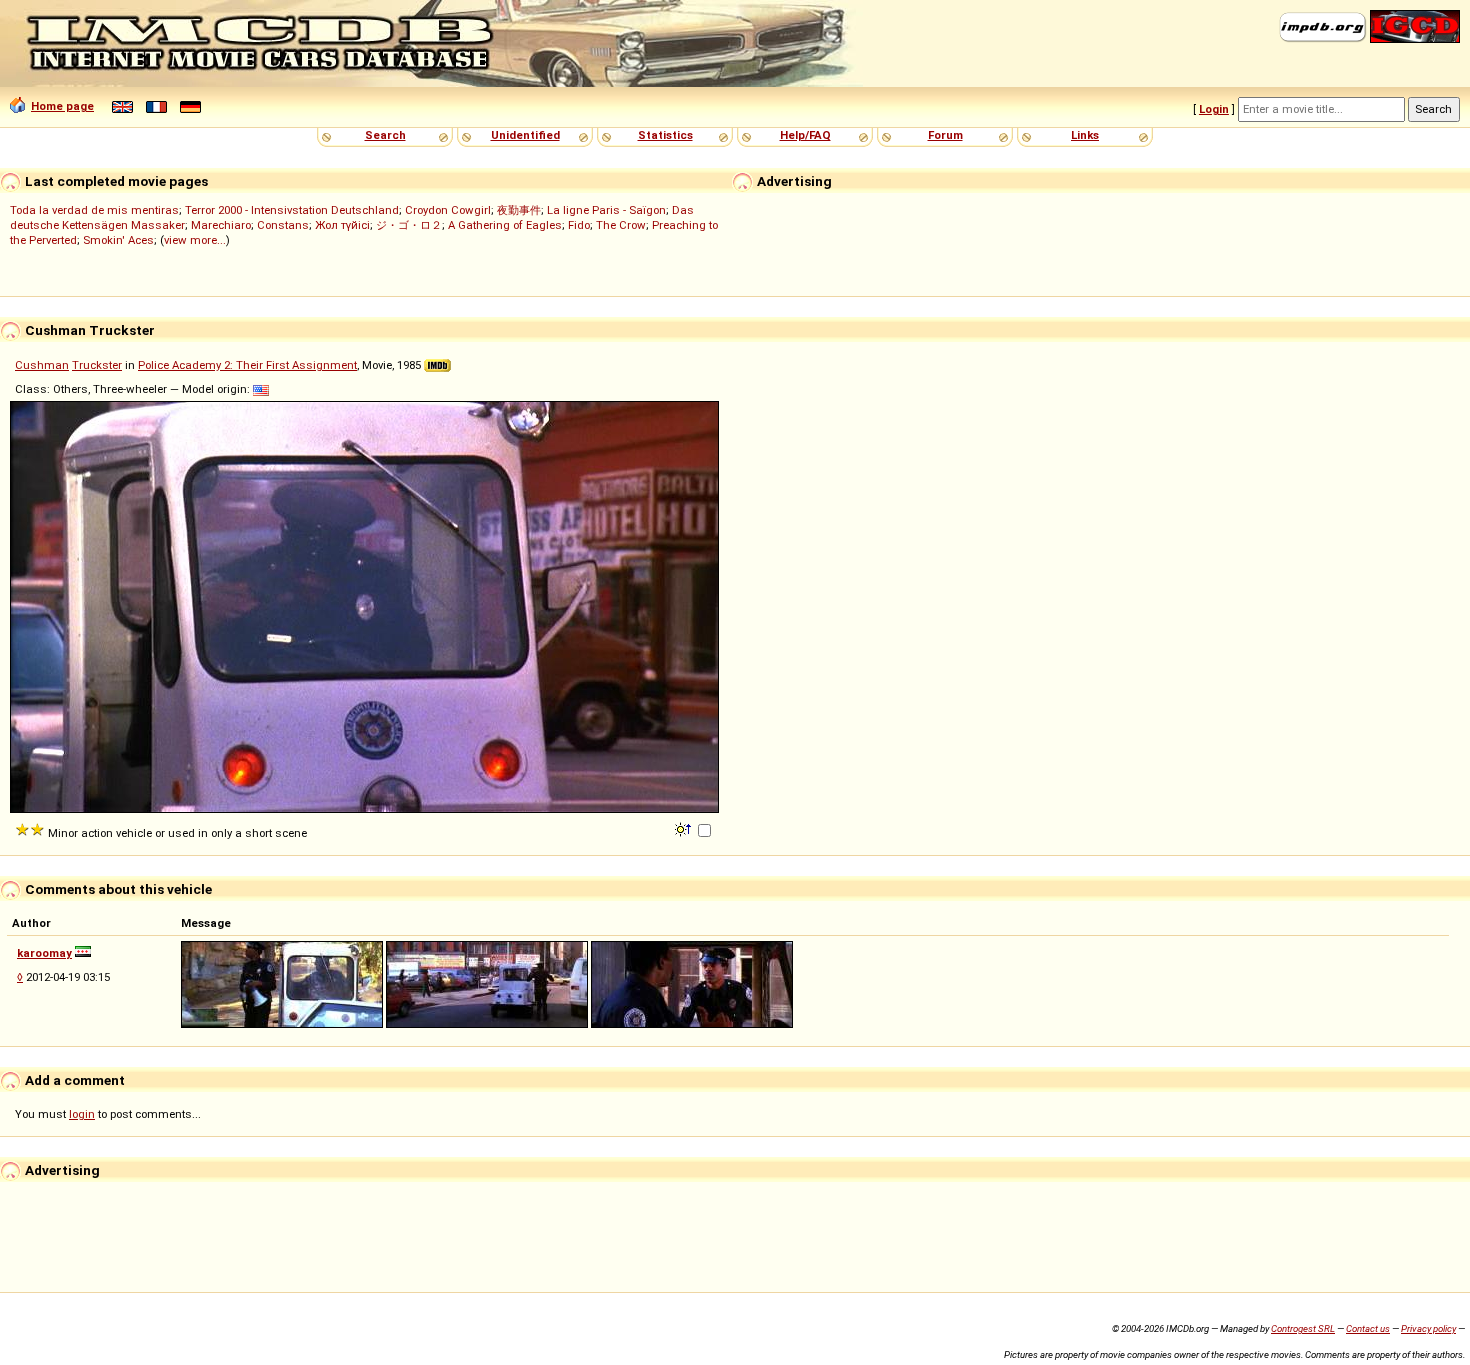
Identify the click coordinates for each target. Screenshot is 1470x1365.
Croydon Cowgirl (448, 210)
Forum (945, 135)
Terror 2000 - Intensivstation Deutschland (292, 210)
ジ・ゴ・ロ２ (409, 225)
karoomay (44, 953)
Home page (62, 106)
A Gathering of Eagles (505, 225)
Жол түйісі (342, 225)
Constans (283, 225)
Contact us (1368, 1328)
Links (1085, 135)
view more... (195, 240)
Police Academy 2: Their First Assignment (247, 365)
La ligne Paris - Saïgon (606, 210)
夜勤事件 (519, 210)
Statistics (665, 135)
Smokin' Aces (118, 240)
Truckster (97, 365)
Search (385, 135)
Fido (579, 225)
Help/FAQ (805, 135)
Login (1214, 109)
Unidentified (525, 135)
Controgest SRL (1303, 1328)
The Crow (621, 225)
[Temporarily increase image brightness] (684, 828)
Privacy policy (1428, 1328)
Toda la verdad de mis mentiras (94, 210)
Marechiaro (221, 225)
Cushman (42, 365)
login (82, 1114)
